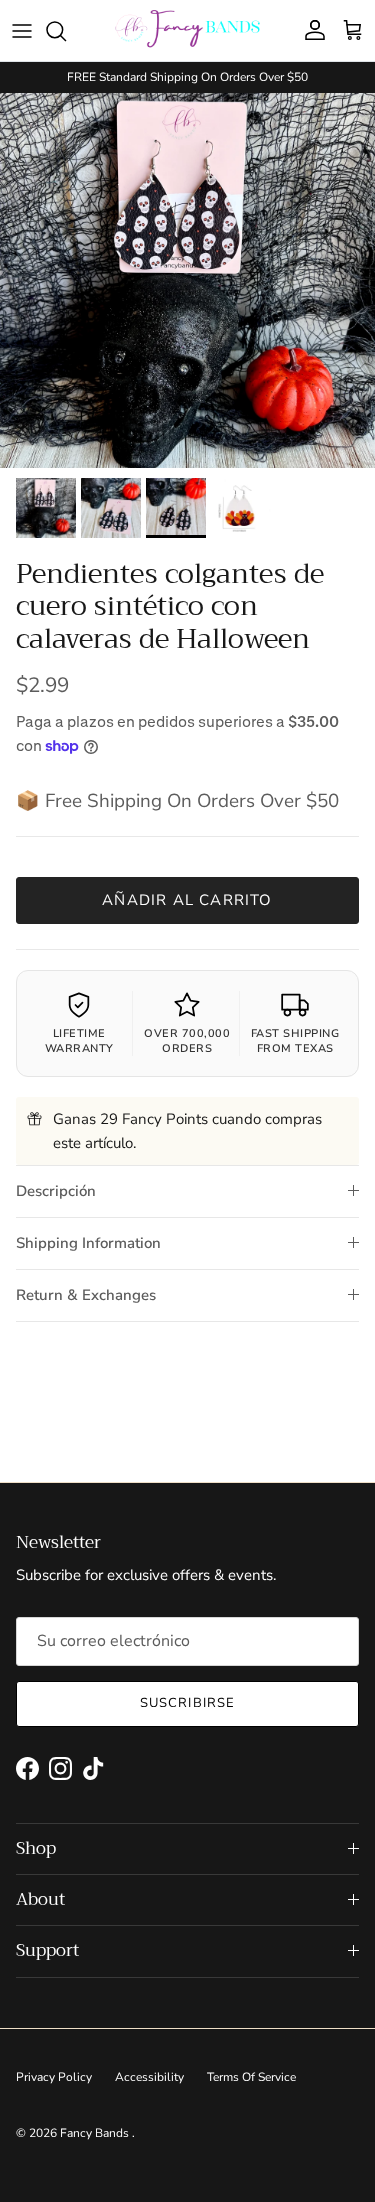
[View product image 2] (111, 508)
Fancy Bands (96, 2133)
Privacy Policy (54, 2077)
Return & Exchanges (86, 1295)
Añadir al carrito (187, 900)
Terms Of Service (251, 2077)
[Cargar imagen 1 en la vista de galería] (187, 280)
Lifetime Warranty (79, 1040)
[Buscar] (66, 31)
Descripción (56, 1191)
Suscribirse (187, 1703)
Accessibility (149, 2077)
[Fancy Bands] (187, 30)
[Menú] (22, 31)
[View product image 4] (241, 508)
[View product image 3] (176, 508)
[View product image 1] (46, 508)
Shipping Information (88, 1243)
